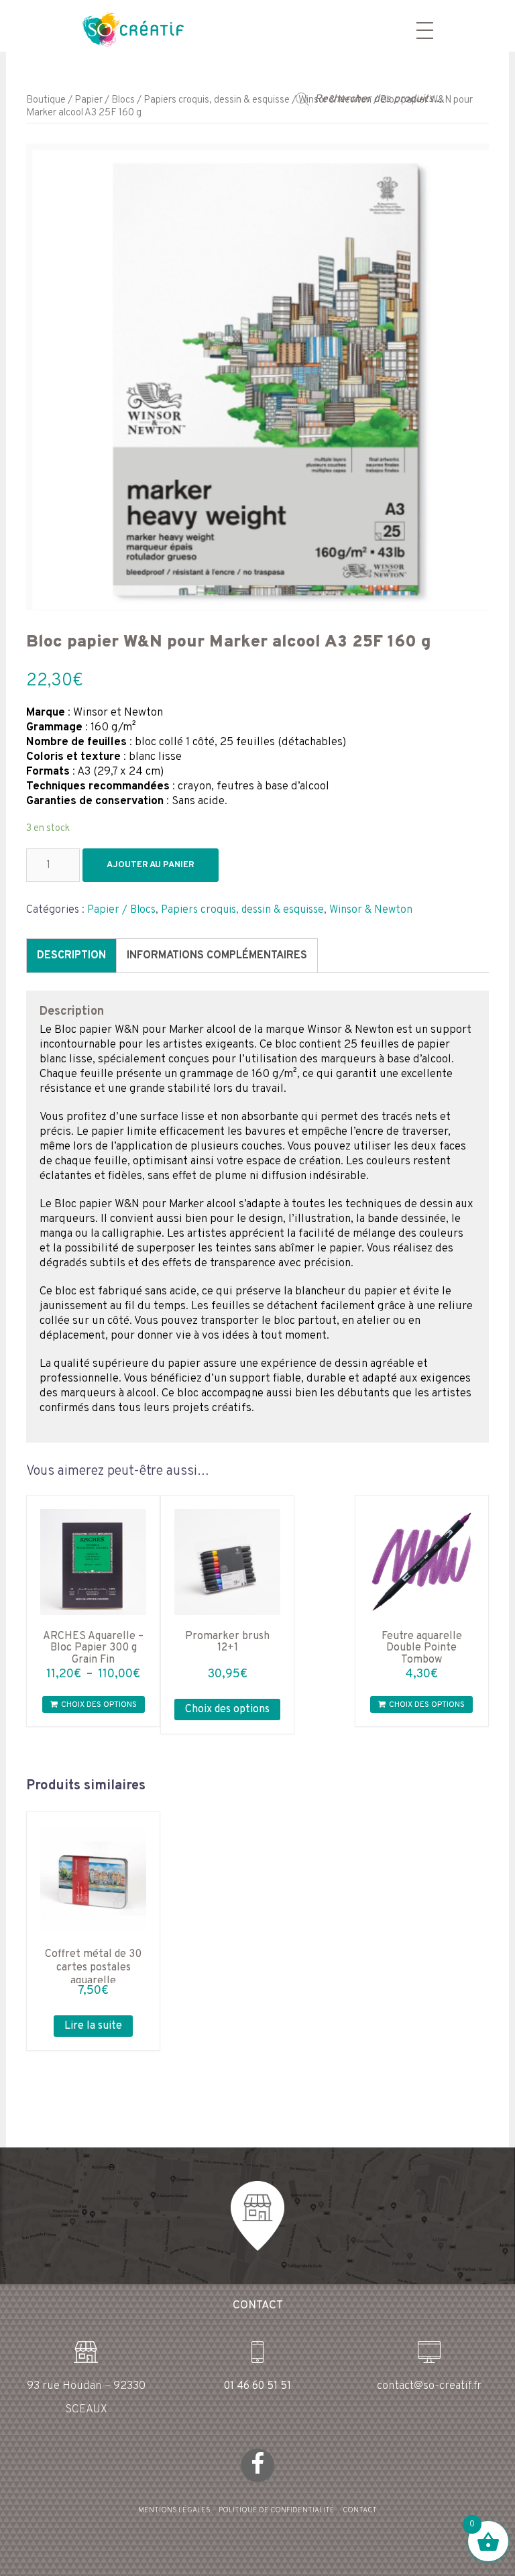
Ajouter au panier (151, 865)
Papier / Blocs (105, 100)
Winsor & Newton (371, 910)
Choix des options (99, 1705)
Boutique (46, 100)
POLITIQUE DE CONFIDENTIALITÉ (277, 2510)
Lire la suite (93, 2026)
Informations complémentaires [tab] (217, 956)
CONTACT (360, 2510)
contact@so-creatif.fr (429, 2386)
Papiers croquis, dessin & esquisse (217, 100)
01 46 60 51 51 (257, 2386)
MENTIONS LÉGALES (174, 2510)
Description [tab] (71, 956)
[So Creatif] (121, 28)
